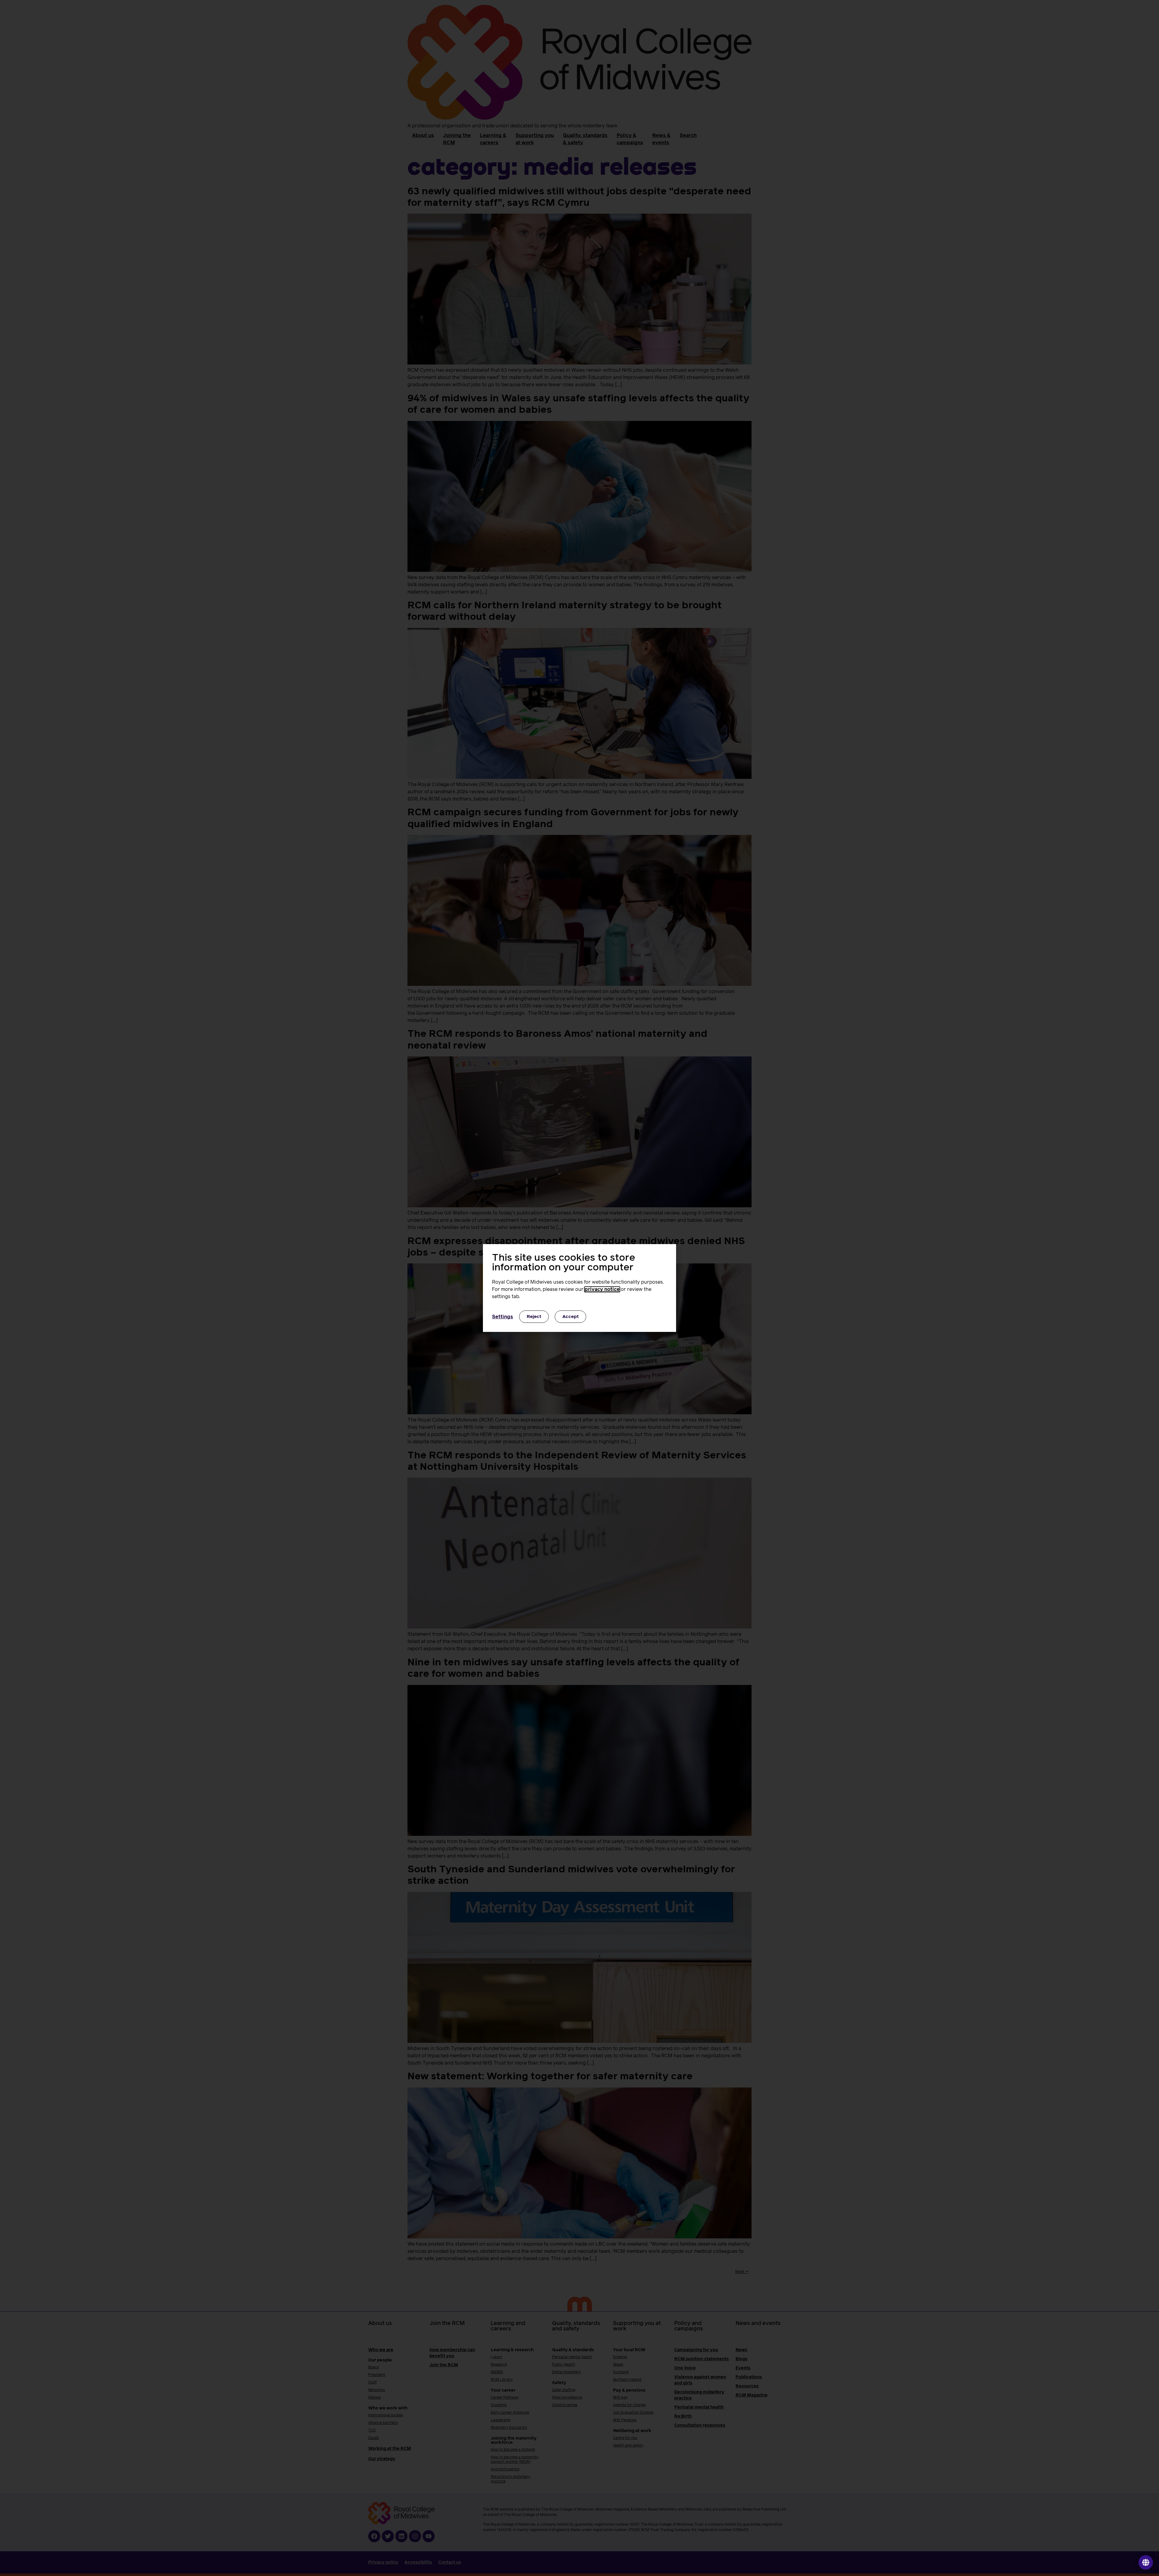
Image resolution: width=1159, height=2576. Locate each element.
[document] (579, 1288)
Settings (503, 1317)
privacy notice (602, 1289)
